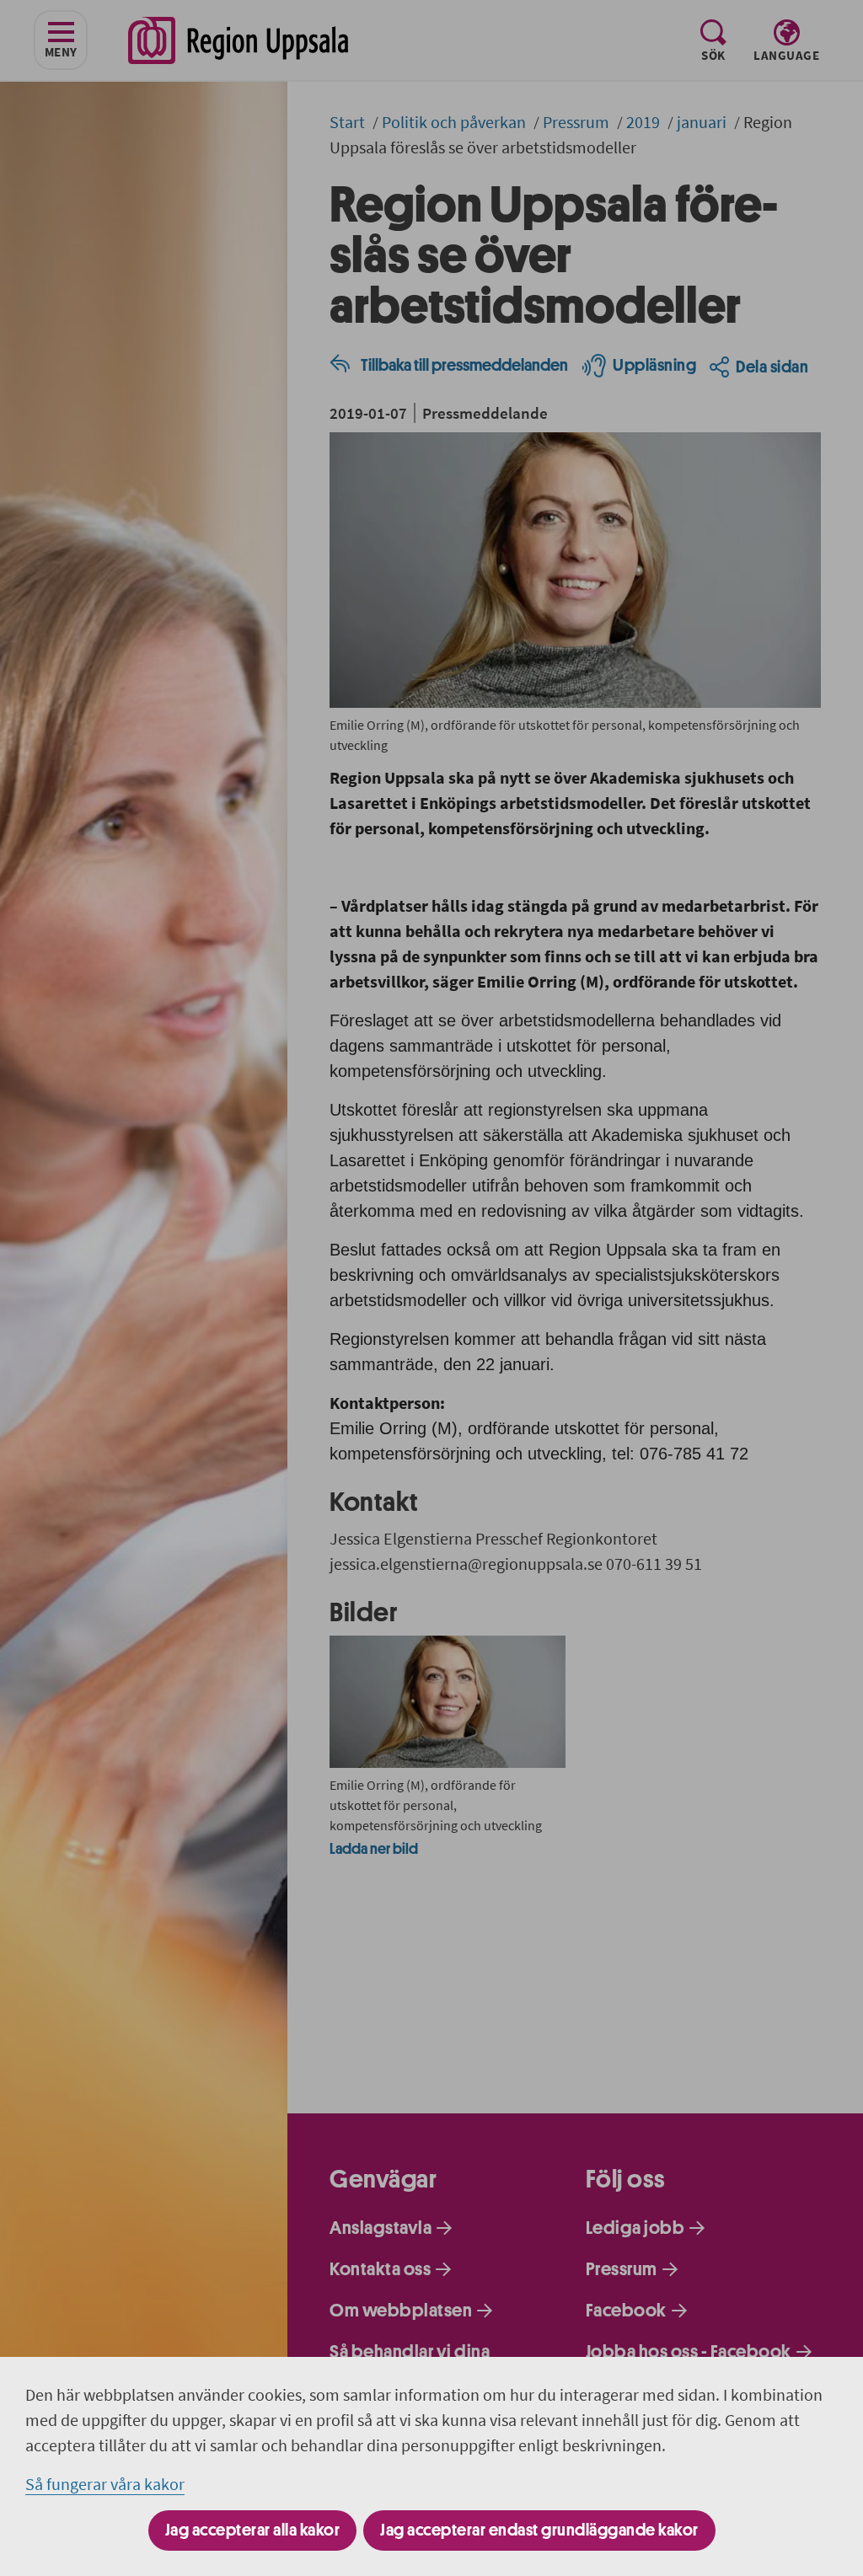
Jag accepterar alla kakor (253, 2530)
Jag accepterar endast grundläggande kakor (539, 2530)
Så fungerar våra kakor (105, 2484)
